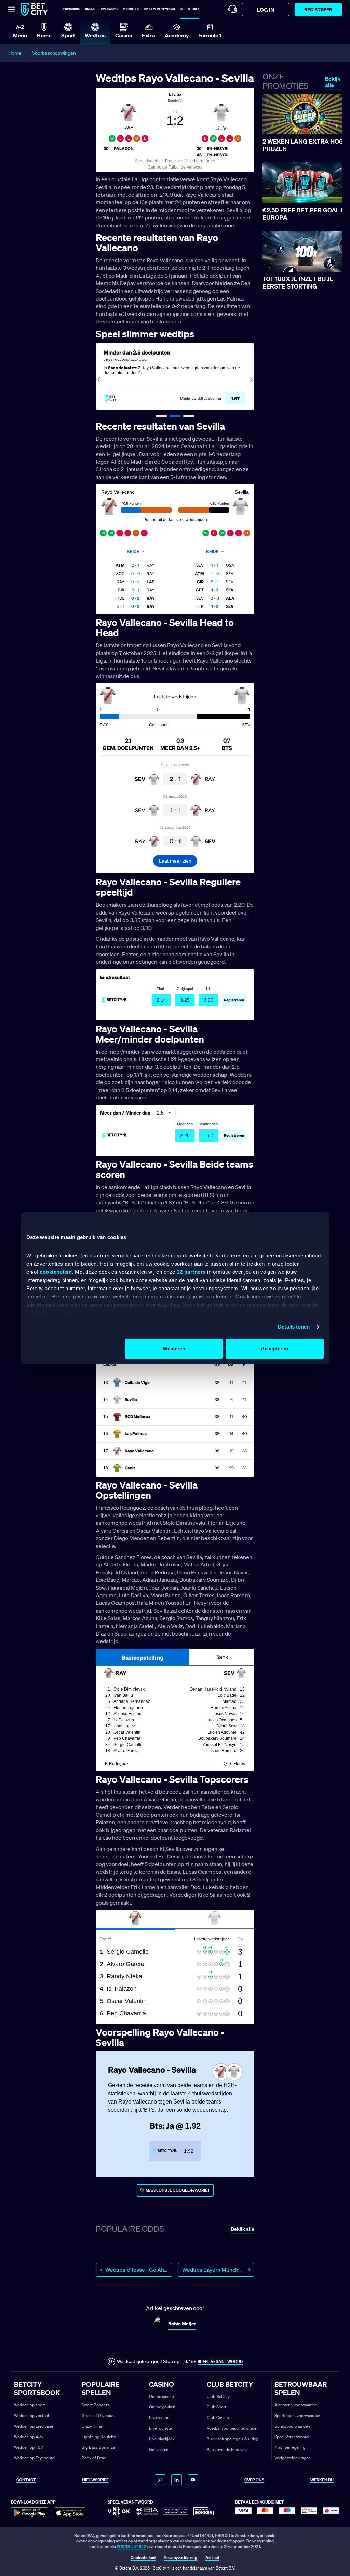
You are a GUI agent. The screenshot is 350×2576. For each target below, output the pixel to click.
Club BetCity (190, 9)
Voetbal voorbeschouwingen (233, 2428)
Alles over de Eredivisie (228, 2449)
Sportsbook (71, 9)
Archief (212, 2557)
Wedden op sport (30, 2405)
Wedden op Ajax (29, 2437)
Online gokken (162, 2407)
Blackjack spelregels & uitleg (233, 2439)
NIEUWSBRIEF (95, 2480)
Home (15, 53)
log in (266, 10)
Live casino (109, 9)
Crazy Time (92, 2426)
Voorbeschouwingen (54, 53)
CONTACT (26, 2480)
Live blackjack (162, 2439)
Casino (90, 9)
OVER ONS (254, 2480)
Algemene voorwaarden (296, 2405)
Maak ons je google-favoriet (178, 2190)
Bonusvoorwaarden (292, 2426)
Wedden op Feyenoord (34, 2458)
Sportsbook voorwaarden (297, 2415)
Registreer (318, 9)
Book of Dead (94, 2458)
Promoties (131, 9)
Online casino (161, 2396)
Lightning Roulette (99, 2437)
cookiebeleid (56, 1272)
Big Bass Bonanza (98, 2447)
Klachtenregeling (290, 2447)
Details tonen (294, 1327)
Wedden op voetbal (31, 2415)
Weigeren (174, 1349)
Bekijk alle (333, 82)
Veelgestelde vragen (293, 2458)
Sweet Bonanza (96, 2405)
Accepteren (274, 1349)
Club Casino (218, 2418)
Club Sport (217, 2407)
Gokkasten (159, 2449)
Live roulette (160, 2428)
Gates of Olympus (98, 2415)
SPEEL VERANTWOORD (220, 2361)
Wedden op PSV (29, 2447)
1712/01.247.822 (131, 2546)
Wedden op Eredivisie (33, 2426)
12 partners (191, 1272)
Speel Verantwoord (292, 2437)
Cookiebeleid (143, 2557)
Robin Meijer (182, 2324)
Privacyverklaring (180, 2557)
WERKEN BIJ (322, 2480)
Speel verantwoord (160, 9)
